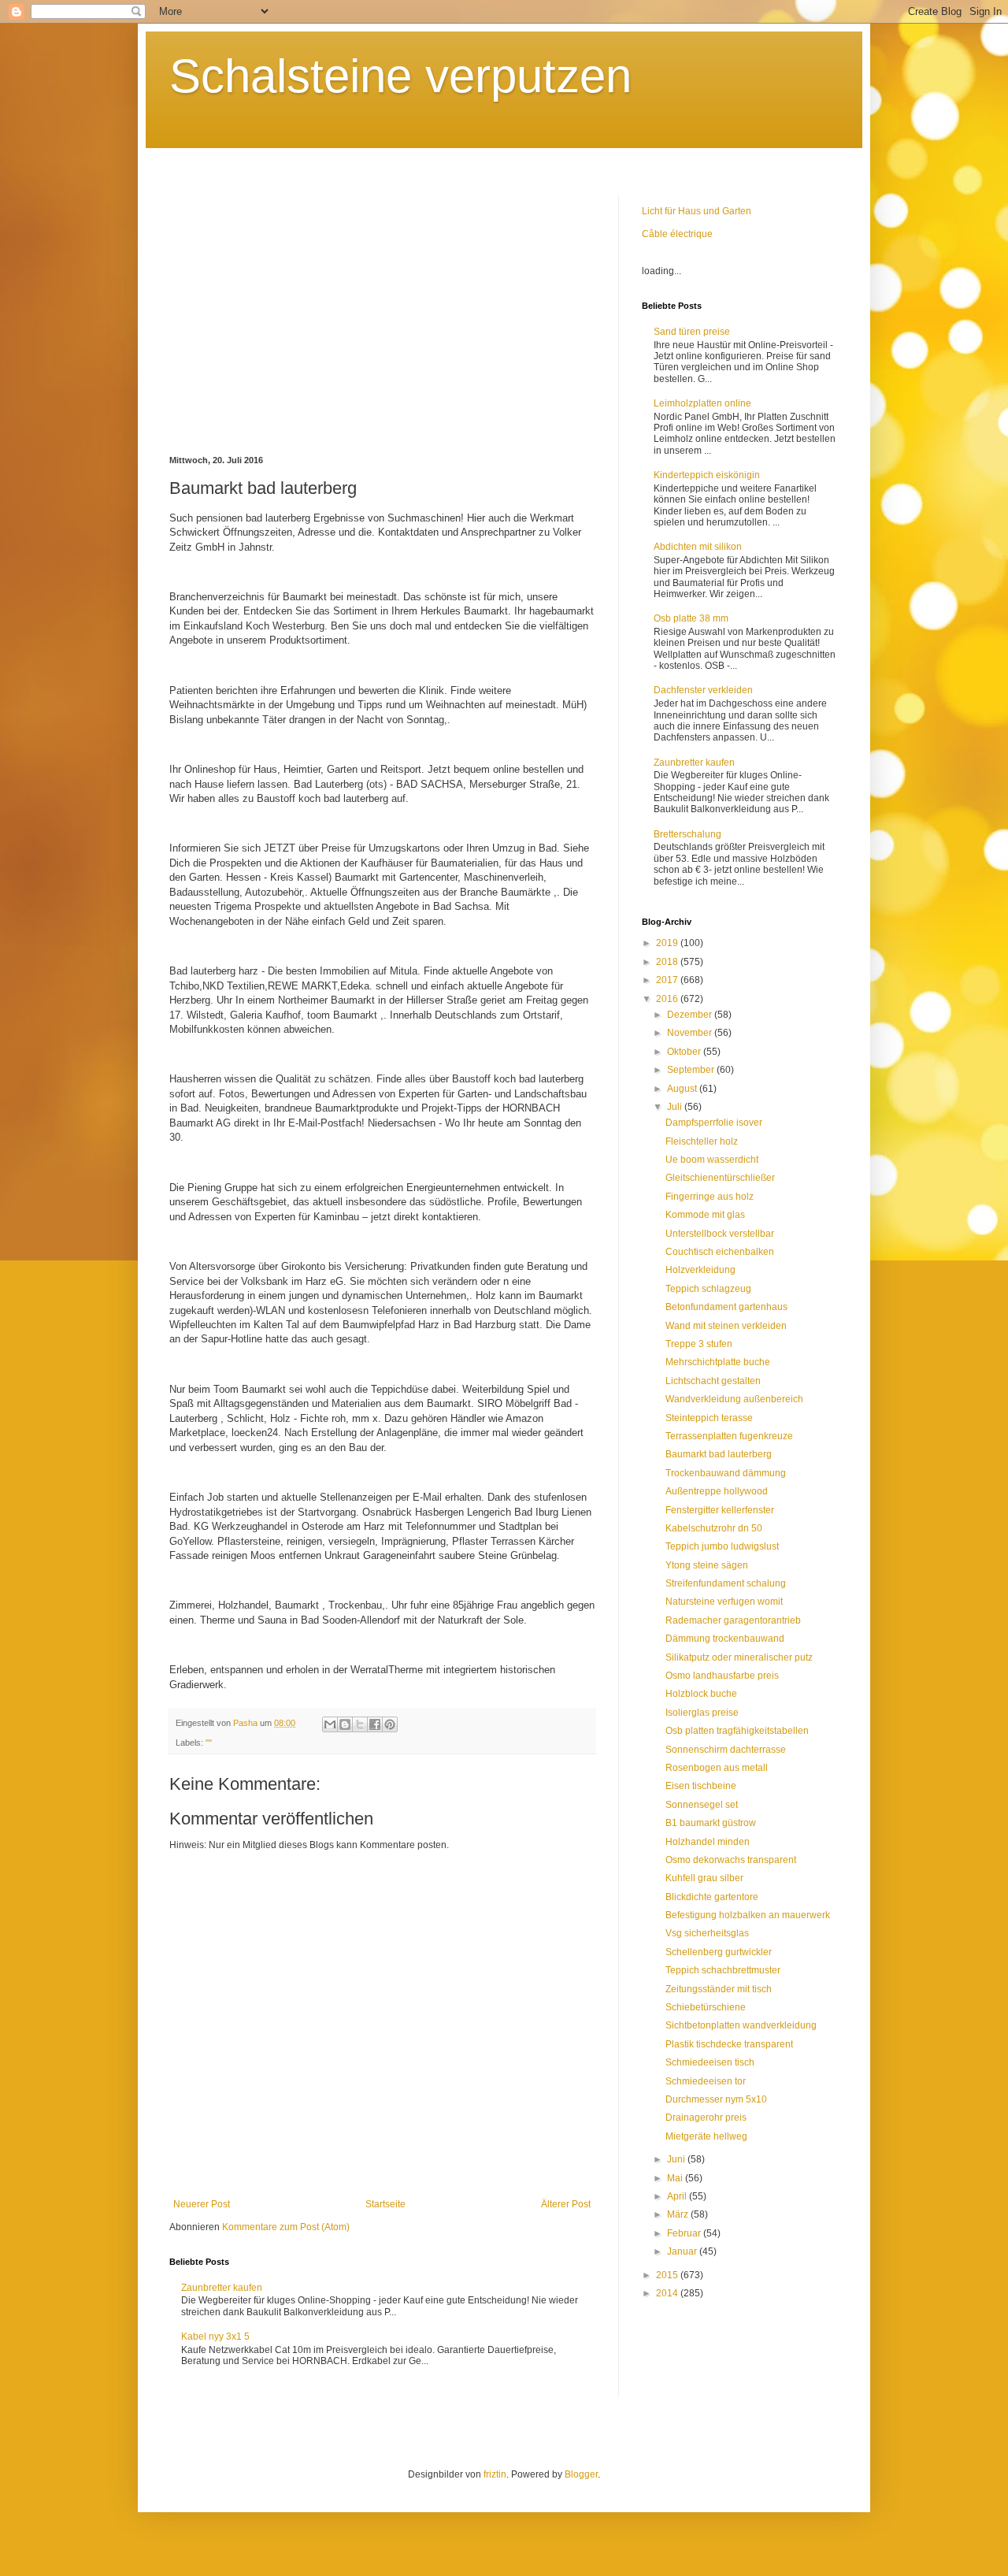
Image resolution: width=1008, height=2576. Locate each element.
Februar (685, 2233)
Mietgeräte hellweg (706, 2136)
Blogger (581, 2474)
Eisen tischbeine (701, 1786)
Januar (683, 2251)
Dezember (691, 1015)
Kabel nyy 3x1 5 (215, 2337)
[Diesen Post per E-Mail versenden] (330, 1724)
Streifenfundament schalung (726, 1583)
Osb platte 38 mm (691, 618)
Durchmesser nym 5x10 (716, 2099)
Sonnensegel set (702, 1805)
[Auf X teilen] (360, 1724)
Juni (677, 2159)
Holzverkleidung (700, 1270)
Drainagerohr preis (706, 2118)
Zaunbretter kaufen (222, 2288)
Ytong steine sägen (707, 1565)
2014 (668, 2293)
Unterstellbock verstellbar (720, 1234)
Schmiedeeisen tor (706, 2081)
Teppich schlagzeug (708, 1289)
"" (209, 1743)
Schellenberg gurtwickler (719, 1952)
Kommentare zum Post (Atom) (286, 2227)
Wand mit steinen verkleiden (726, 1326)
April (678, 2196)
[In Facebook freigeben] (375, 1724)
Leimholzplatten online (702, 403)
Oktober (685, 1052)
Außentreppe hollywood (717, 1491)
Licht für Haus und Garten (697, 211)
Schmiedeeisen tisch (710, 2062)
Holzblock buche (701, 1694)
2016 (668, 999)
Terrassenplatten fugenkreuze (729, 1436)
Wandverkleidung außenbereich (734, 1399)
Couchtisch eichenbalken (720, 1252)
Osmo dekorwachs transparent (731, 1860)
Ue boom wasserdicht (712, 1160)
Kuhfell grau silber (704, 1878)
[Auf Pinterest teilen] (390, 1724)
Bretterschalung (687, 834)
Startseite (385, 2204)
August (683, 1089)
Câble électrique (677, 234)
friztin (495, 2474)
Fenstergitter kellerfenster (720, 1510)
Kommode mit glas (705, 1215)
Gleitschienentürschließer (720, 1178)
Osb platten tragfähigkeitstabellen (737, 1731)
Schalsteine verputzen (400, 76)
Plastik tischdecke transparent (729, 2044)
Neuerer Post (202, 2204)
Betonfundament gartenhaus (726, 1307)
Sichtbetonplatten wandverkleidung (741, 2025)
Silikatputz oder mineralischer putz (739, 1657)
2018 (668, 962)
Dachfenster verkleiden (703, 690)
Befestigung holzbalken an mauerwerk (748, 1915)
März (679, 2214)
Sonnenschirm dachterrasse (726, 1750)
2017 (668, 980)
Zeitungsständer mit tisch (719, 1989)
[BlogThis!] (345, 1724)
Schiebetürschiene (706, 2007)
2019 (668, 943)
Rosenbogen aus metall (717, 1768)
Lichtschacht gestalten (713, 1381)
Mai (676, 2178)
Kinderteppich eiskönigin (707, 475)
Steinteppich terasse (709, 1418)
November (691, 1033)
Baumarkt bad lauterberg (719, 1454)
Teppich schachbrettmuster (723, 1970)
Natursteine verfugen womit (724, 1602)
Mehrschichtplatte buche (718, 1362)
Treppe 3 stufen (699, 1344)
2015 (668, 2275)
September (692, 1070)
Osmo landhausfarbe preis (722, 1676)
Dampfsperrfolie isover (714, 1123)
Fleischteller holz (702, 1141)
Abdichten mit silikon (698, 547)
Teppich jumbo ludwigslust (722, 1546)
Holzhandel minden (708, 1842)
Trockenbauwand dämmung (726, 1473)
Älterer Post (566, 2204)
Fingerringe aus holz (710, 1197)
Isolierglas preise (702, 1713)
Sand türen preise (692, 332)
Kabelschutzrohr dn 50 (714, 1528)
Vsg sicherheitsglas (707, 1933)
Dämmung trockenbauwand (725, 1639)
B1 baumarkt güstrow (711, 1823)
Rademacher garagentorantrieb (733, 1620)
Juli (676, 1107)
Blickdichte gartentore (712, 1897)
